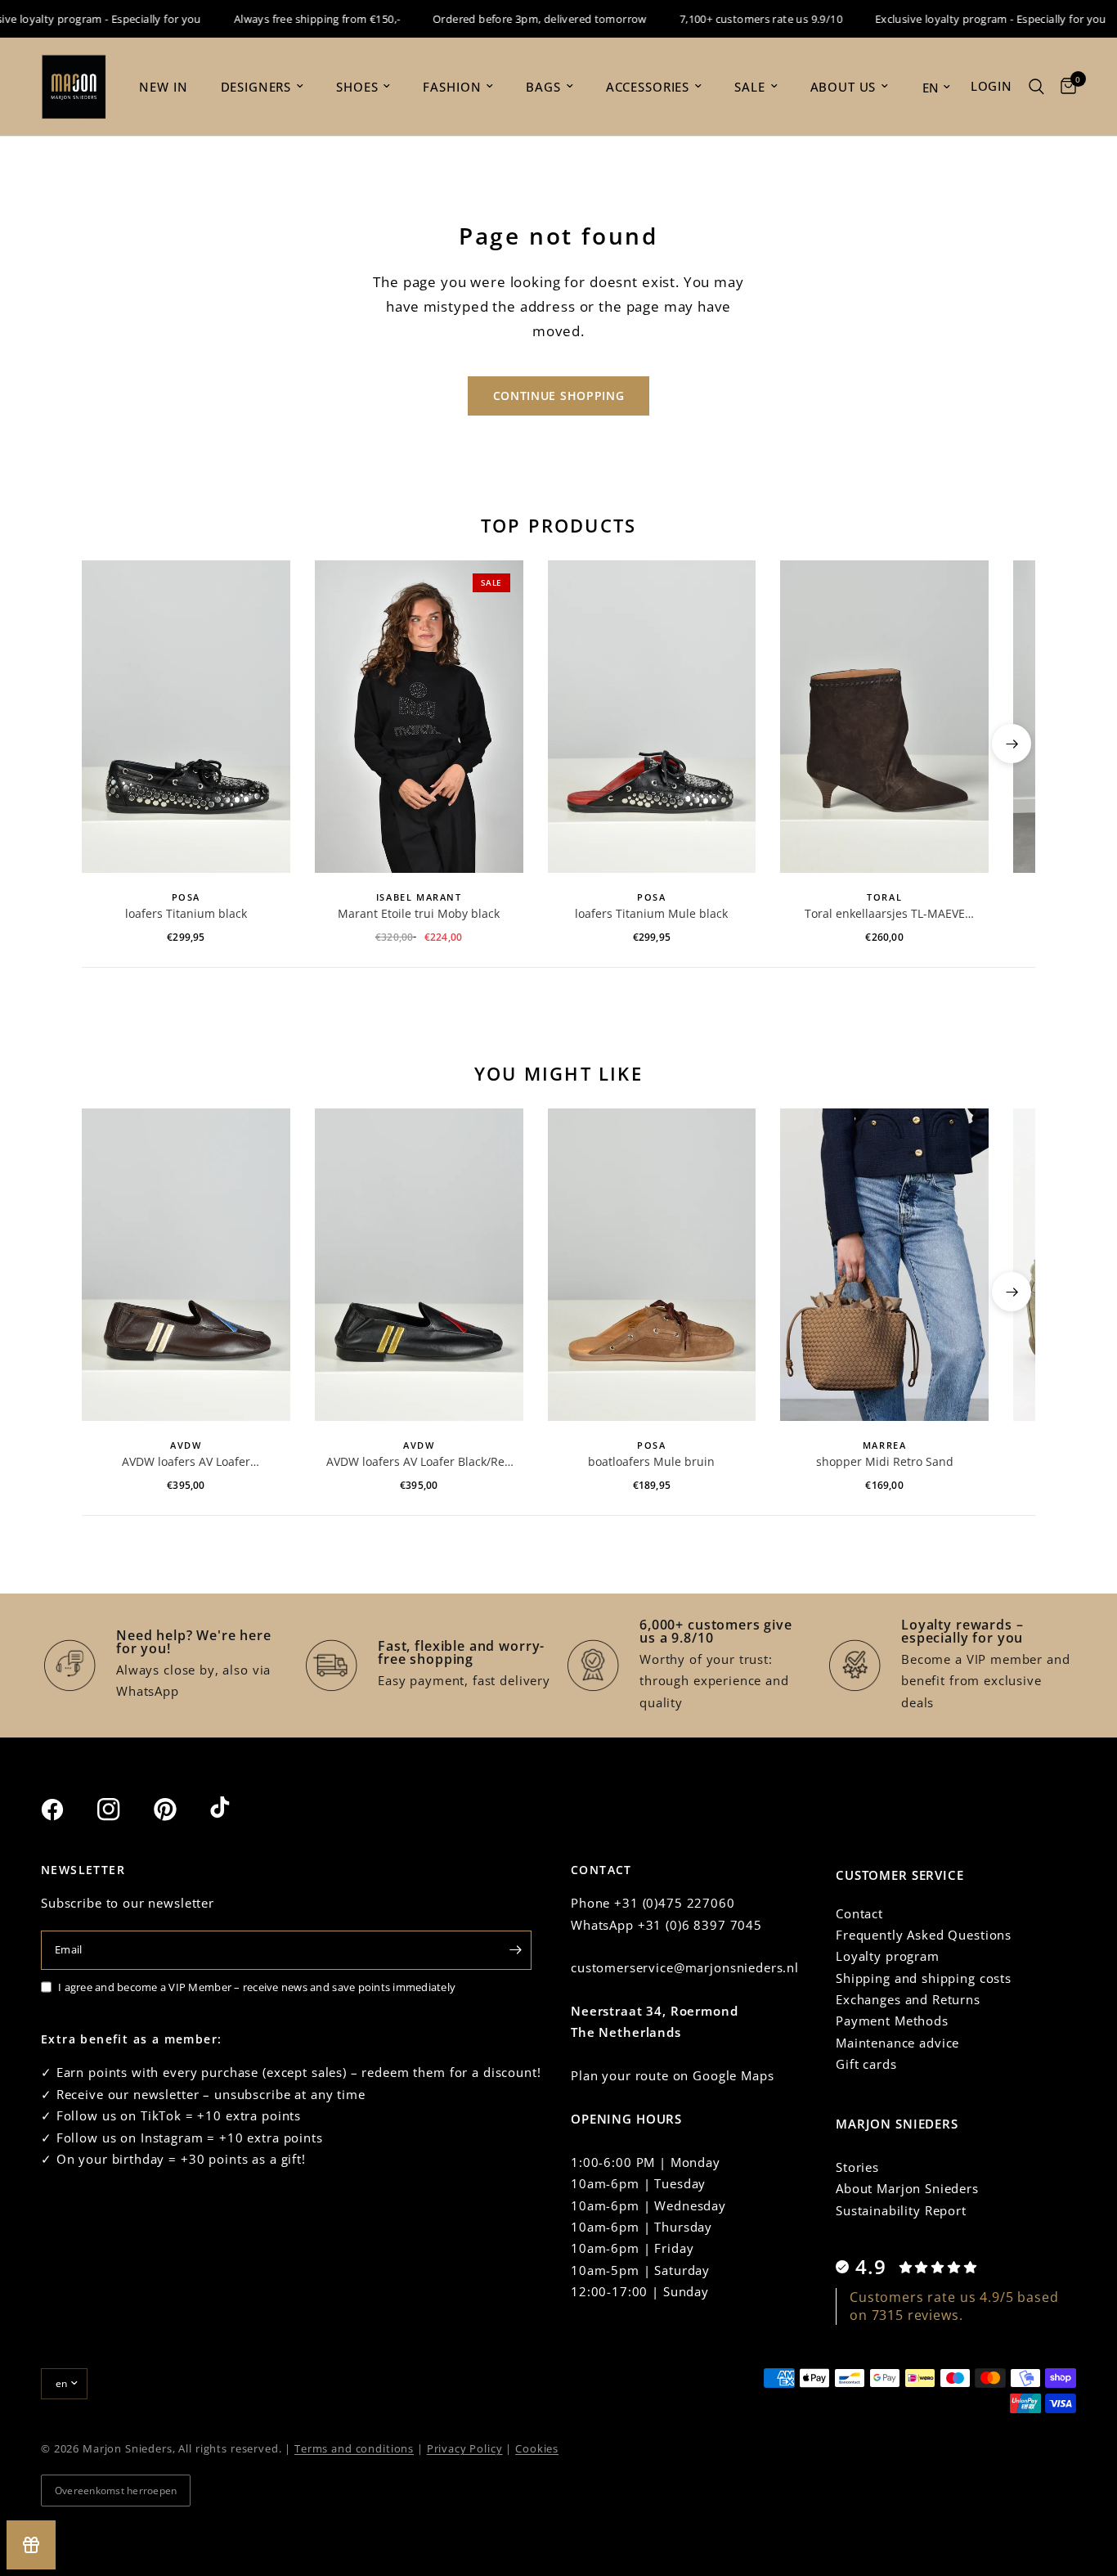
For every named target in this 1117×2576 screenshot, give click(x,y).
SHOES (357, 87)
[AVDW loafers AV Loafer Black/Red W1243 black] (419, 1265)
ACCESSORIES (648, 87)
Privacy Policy (465, 2448)
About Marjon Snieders (907, 2188)
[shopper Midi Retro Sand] (884, 1265)
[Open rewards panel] (31, 2545)
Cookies (537, 2448)
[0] (1064, 87)
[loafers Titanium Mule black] (652, 717)
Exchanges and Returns (908, 1999)
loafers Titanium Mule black (651, 913)
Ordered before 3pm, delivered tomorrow (515, 19)
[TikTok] (236, 1809)
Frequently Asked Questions (924, 1935)
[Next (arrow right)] (1012, 744)
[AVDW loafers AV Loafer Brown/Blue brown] (186, 1265)
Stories (857, 2167)
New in (163, 87)
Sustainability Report (901, 2210)
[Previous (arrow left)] (105, 744)
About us (843, 87)
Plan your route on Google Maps (673, 2075)
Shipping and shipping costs (924, 1978)
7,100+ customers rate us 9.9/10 (736, 19)
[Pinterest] (180, 1809)
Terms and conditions (354, 2448)
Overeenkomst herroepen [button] (116, 2491)
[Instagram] (123, 1809)
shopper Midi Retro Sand (885, 1461)
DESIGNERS (256, 87)
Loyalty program (888, 1956)
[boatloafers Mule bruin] (652, 1265)
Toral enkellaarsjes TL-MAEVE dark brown (885, 914)
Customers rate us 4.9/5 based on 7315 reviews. (954, 2306)
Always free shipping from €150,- (292, 19)
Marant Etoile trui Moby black (419, 913)
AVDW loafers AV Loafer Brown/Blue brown (186, 1462)
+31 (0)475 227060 (674, 1903)
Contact (859, 1913)
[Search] (1036, 87)
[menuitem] (163, 87)
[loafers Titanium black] (186, 717)
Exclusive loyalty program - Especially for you (966, 19)
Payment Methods (892, 2021)
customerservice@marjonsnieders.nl (685, 1967)
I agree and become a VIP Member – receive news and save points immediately (257, 1987)
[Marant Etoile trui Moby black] (419, 717)
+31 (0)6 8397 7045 (700, 1925)
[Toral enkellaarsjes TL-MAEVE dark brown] (884, 717)
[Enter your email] (515, 1950)
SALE (749, 87)
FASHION (452, 87)
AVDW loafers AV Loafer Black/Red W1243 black (419, 1462)
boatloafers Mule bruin (651, 1461)
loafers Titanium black (186, 913)
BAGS (543, 87)
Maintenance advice (897, 2043)
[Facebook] (67, 1809)
